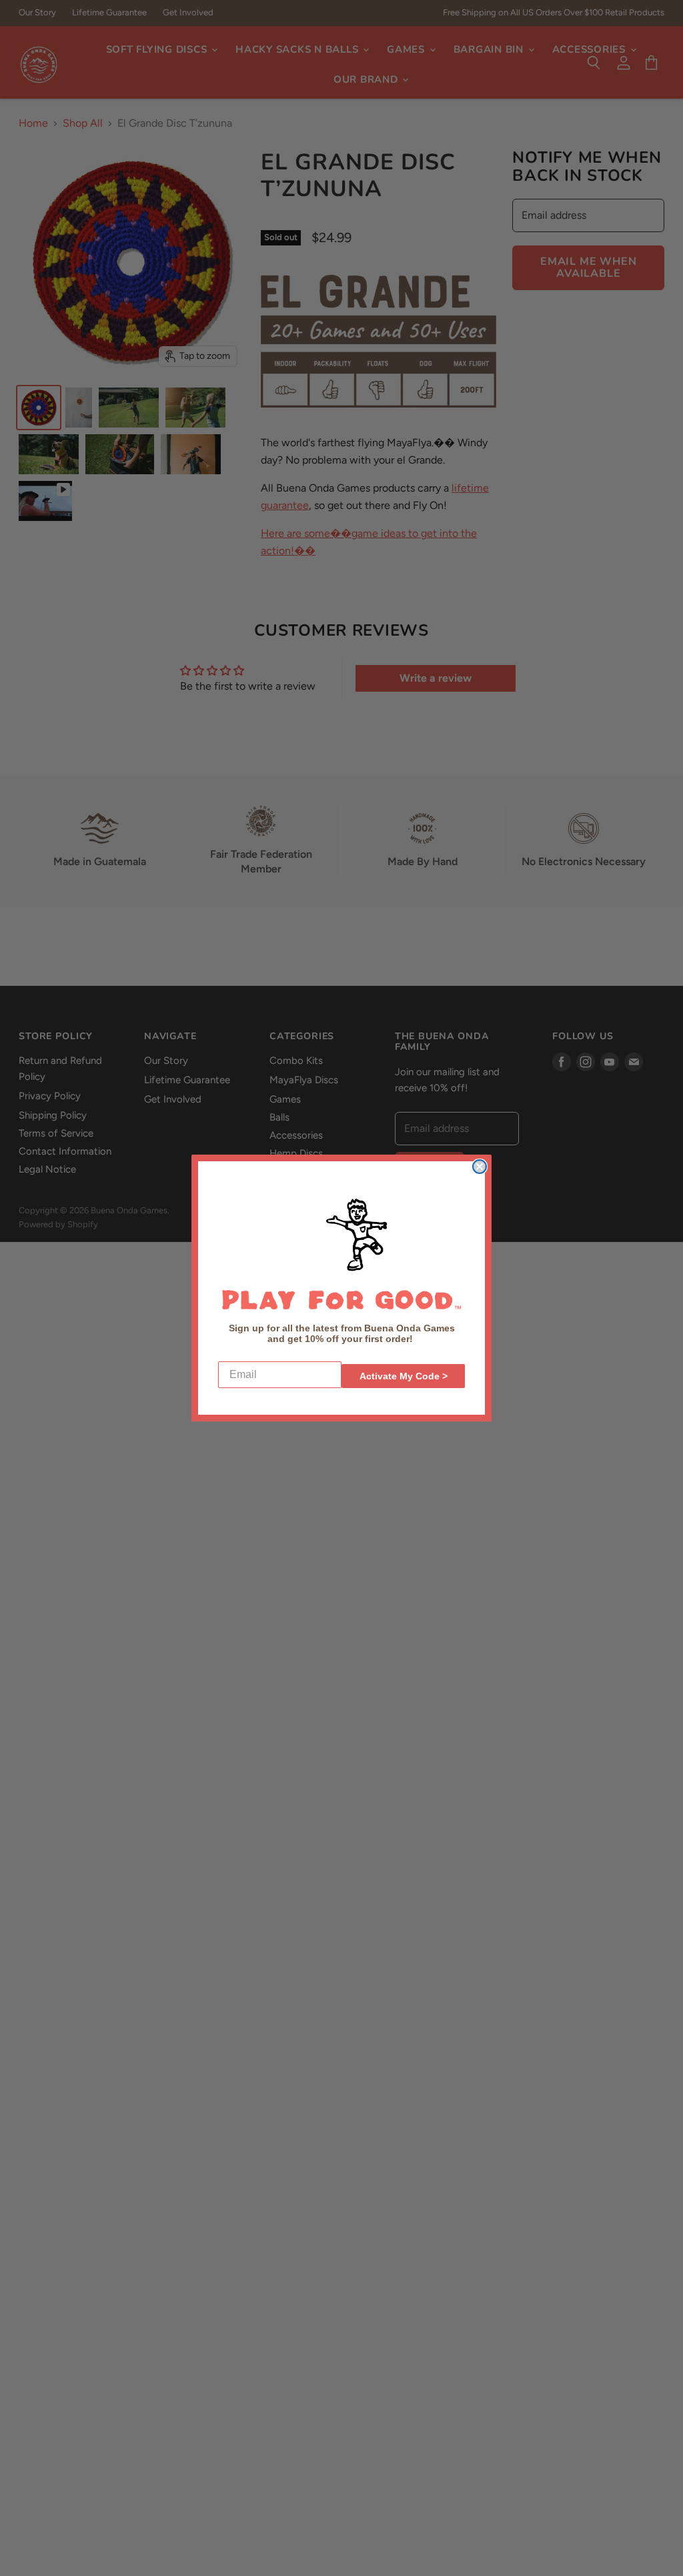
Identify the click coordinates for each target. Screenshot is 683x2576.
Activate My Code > (404, 1376)
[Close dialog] (480, 1167)
